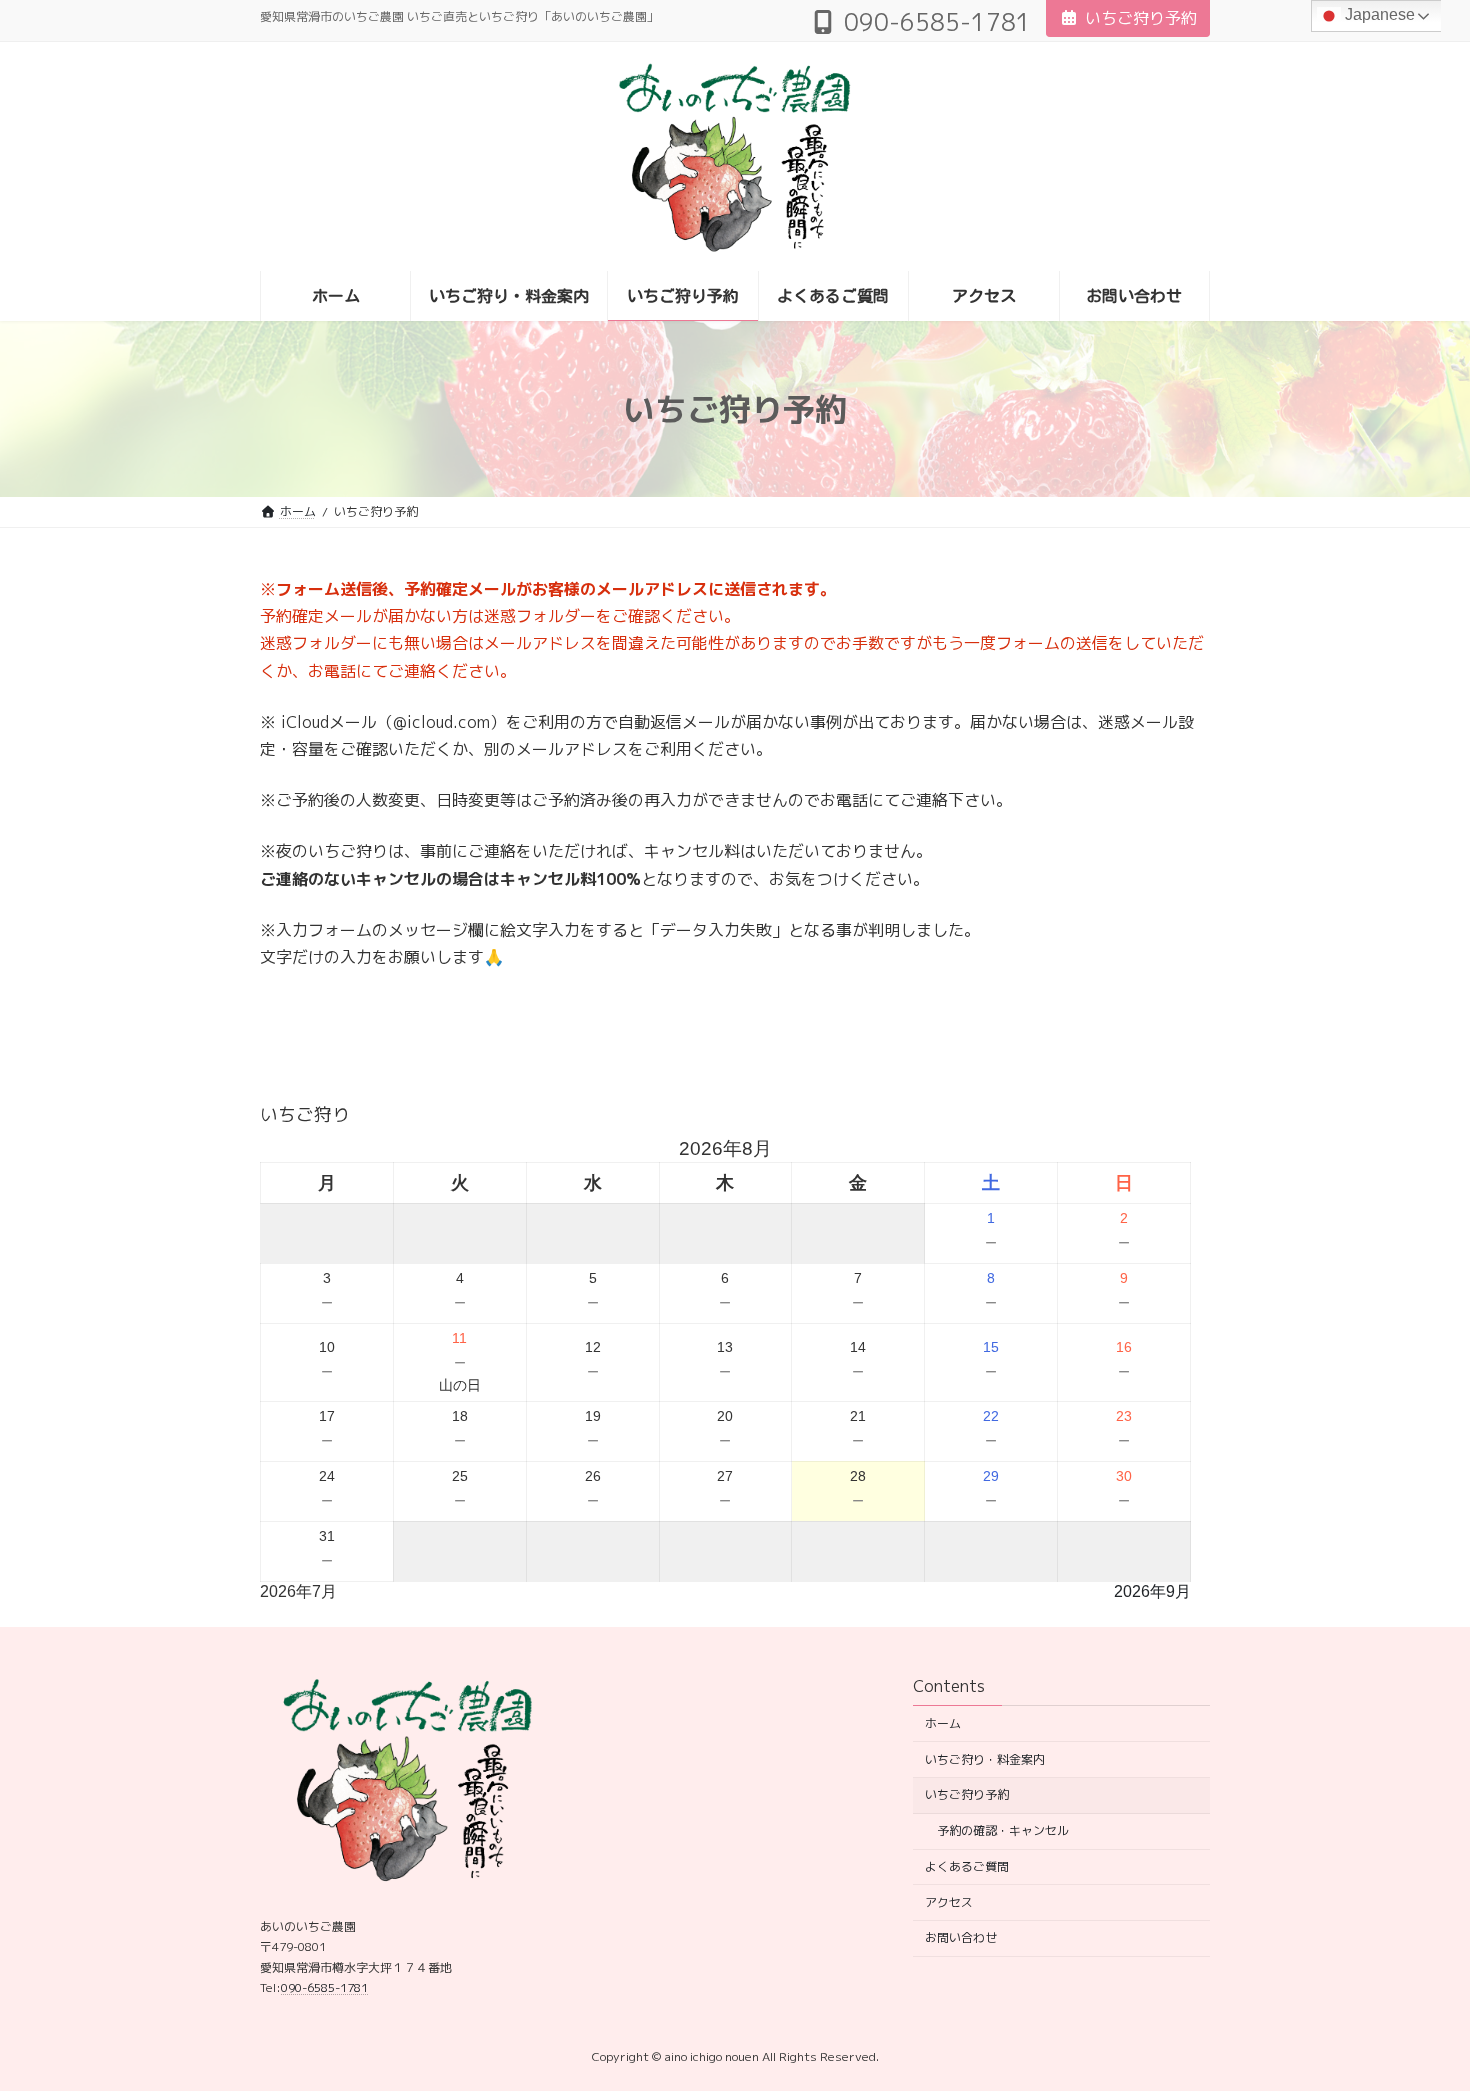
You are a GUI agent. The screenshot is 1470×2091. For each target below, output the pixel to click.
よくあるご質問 (967, 1866)
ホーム (943, 1723)
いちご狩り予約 (1141, 18)
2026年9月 (1152, 1591)
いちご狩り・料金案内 (985, 1758)
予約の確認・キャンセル (1003, 1830)
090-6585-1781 (324, 1987)
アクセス (949, 1902)
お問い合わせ (961, 1937)
